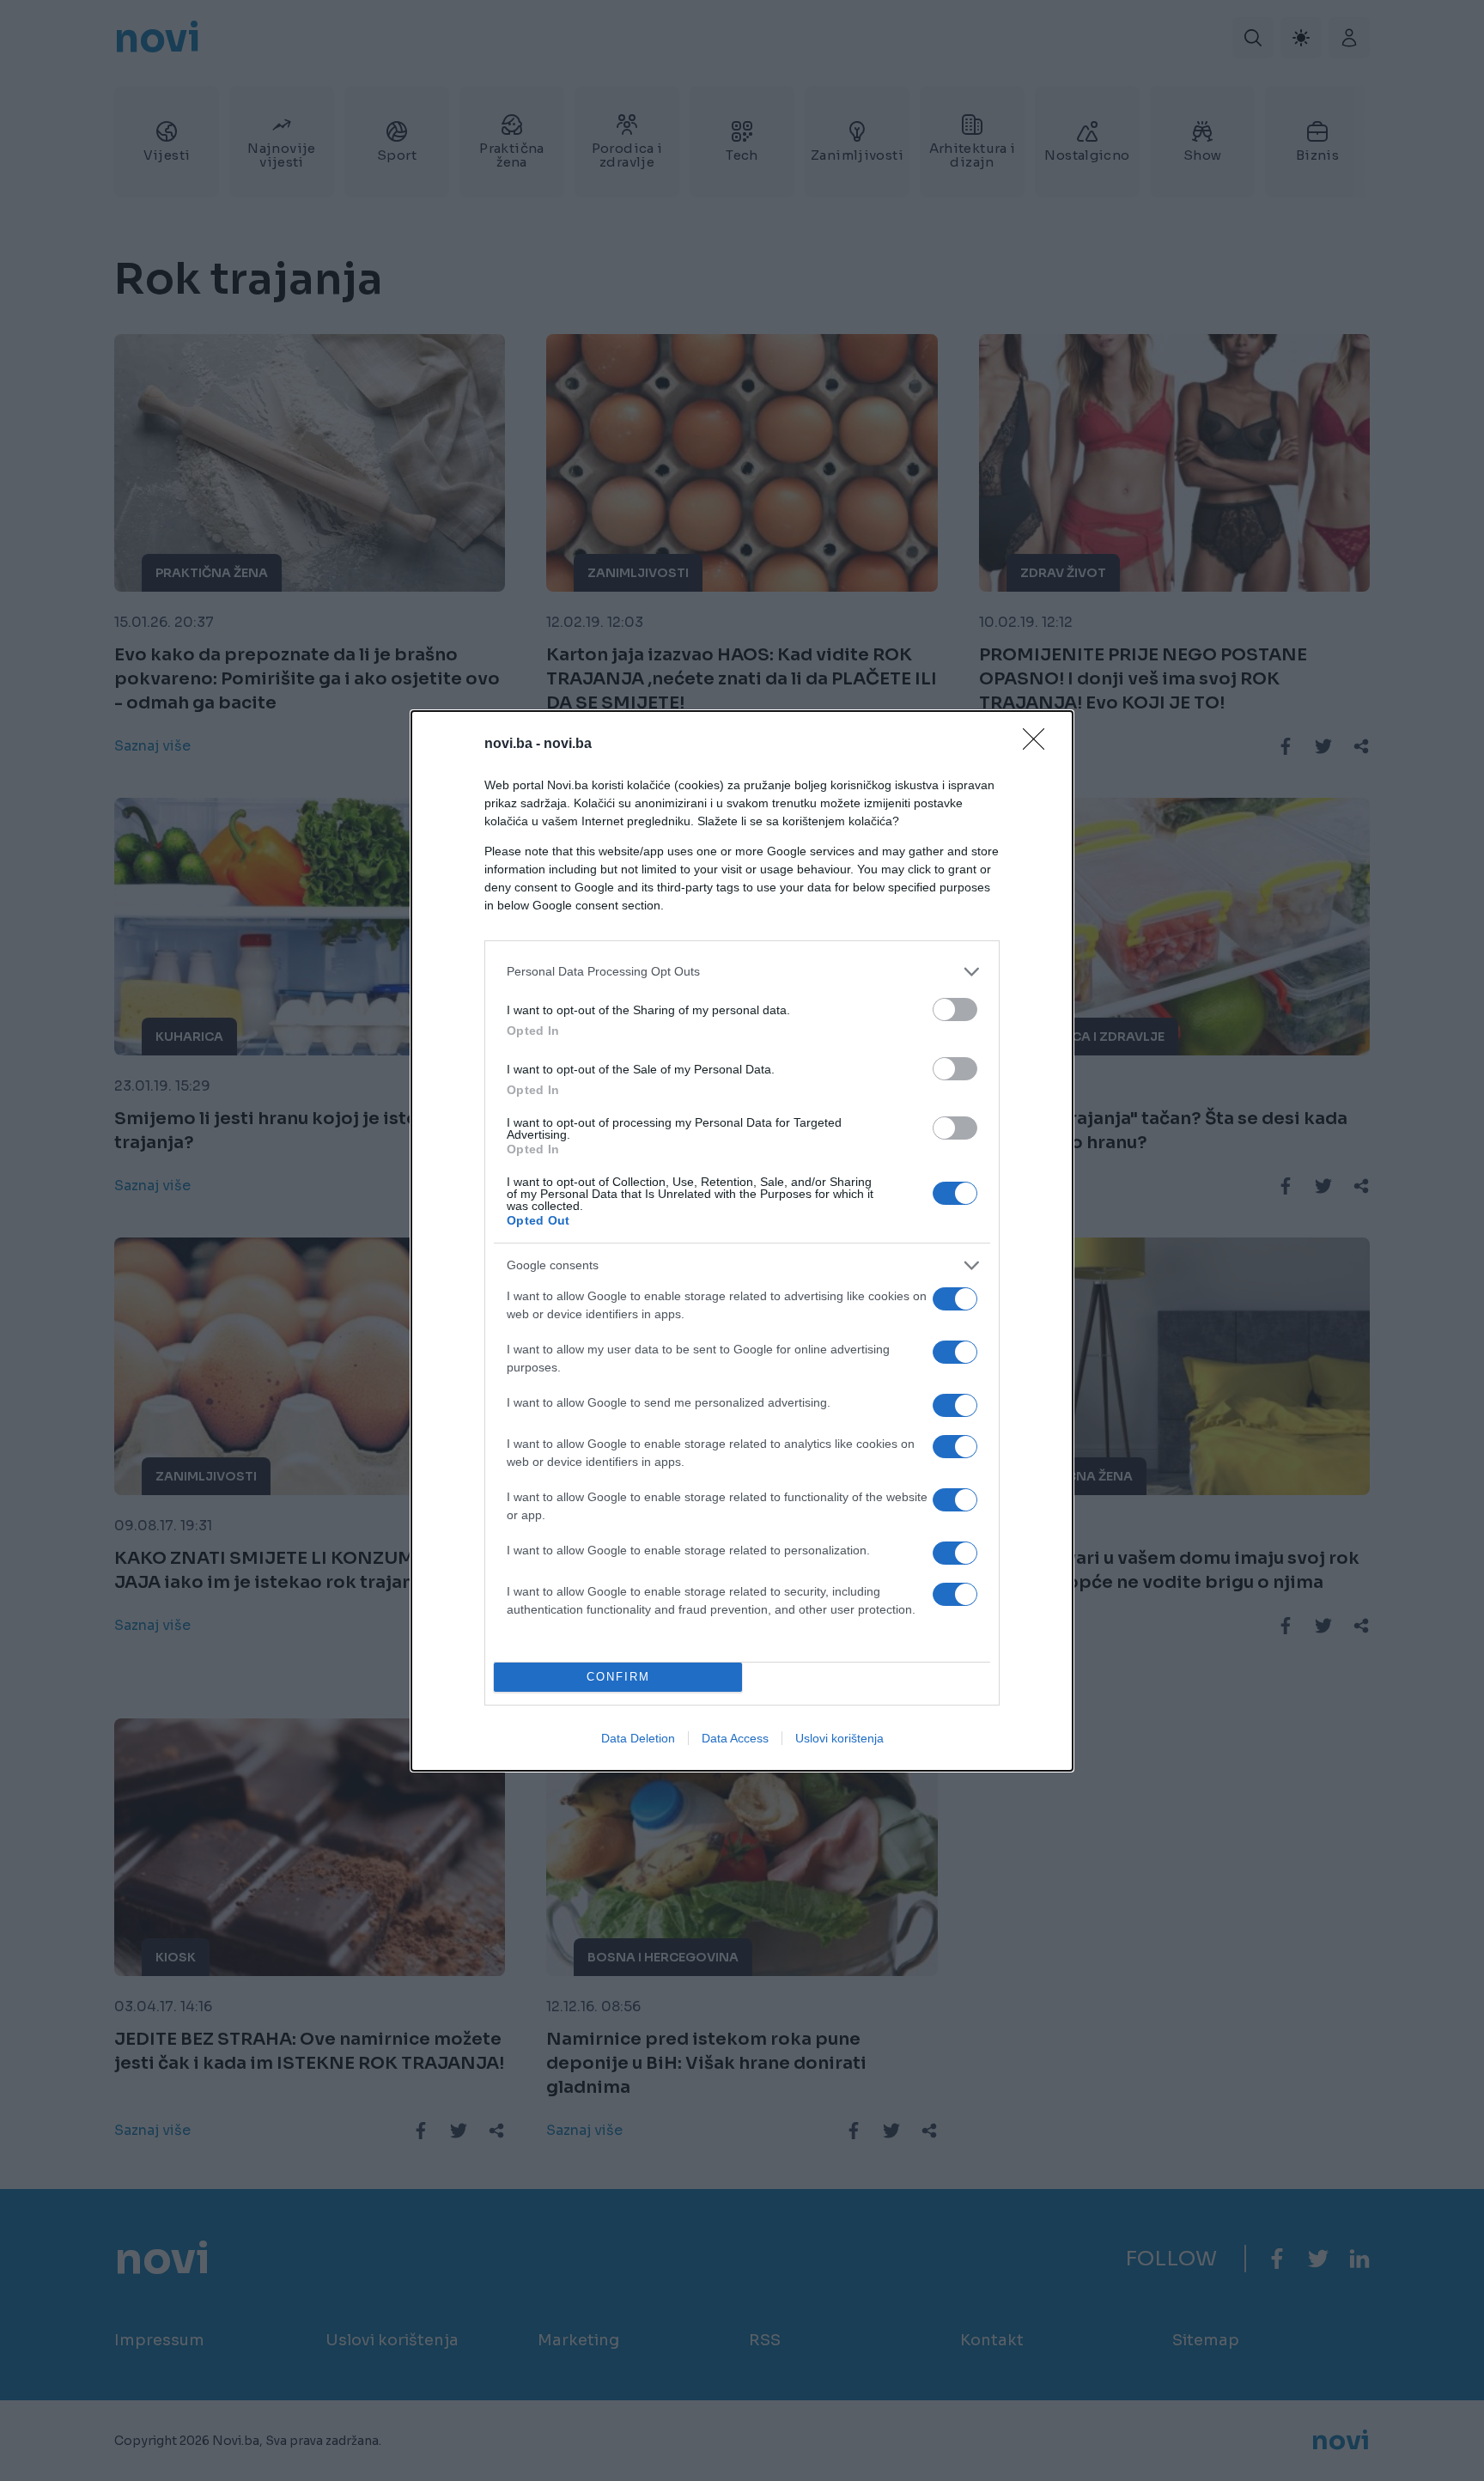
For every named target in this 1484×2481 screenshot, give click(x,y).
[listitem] (742, 972)
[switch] (955, 1009)
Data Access (735, 1738)
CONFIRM (618, 1677)
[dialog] (742, 1241)
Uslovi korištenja (839, 1738)
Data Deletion (638, 1738)
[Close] (1039, 745)
